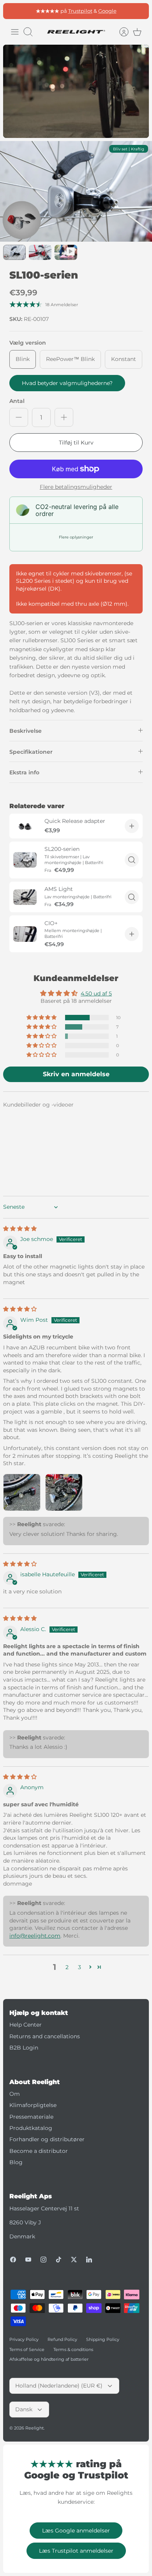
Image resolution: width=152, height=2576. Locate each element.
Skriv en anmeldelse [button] (76, 1074)
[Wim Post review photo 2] (64, 1492)
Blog (16, 2162)
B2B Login (24, 2048)
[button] (42, 1018)
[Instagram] (43, 2260)
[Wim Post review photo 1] (22, 1492)
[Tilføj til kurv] (132, 826)
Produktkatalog (31, 2128)
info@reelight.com (35, 1936)
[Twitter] (74, 2260)
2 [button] (67, 1967)
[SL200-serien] (25, 860)
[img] (20, 1229)
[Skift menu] (15, 32)
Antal (17, 401)
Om (15, 2094)
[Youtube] (28, 2260)
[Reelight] (76, 32)
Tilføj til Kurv (76, 443)
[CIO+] (25, 934)
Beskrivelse (26, 731)
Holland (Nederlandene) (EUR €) (59, 2386)
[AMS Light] (25, 897)
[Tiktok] (59, 2260)
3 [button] (80, 1967)
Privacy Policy (24, 2339)
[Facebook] (13, 2260)
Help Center (26, 2025)
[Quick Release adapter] (25, 826)
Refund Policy (62, 2339)
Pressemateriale (31, 2117)
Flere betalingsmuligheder (76, 487)
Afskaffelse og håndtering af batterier (49, 2359)
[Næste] (139, 11)
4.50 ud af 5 (96, 993)
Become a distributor (39, 2151)
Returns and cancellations (45, 2036)
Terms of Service (27, 2349)
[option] (76, 192)
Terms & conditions (73, 2349)
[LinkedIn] (89, 2260)
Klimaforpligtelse (33, 2105)
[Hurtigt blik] (132, 860)
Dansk (24, 2409)
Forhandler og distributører (47, 2139)
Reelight (34, 2428)
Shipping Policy (103, 2339)
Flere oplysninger (76, 537)
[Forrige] (13, 11)
